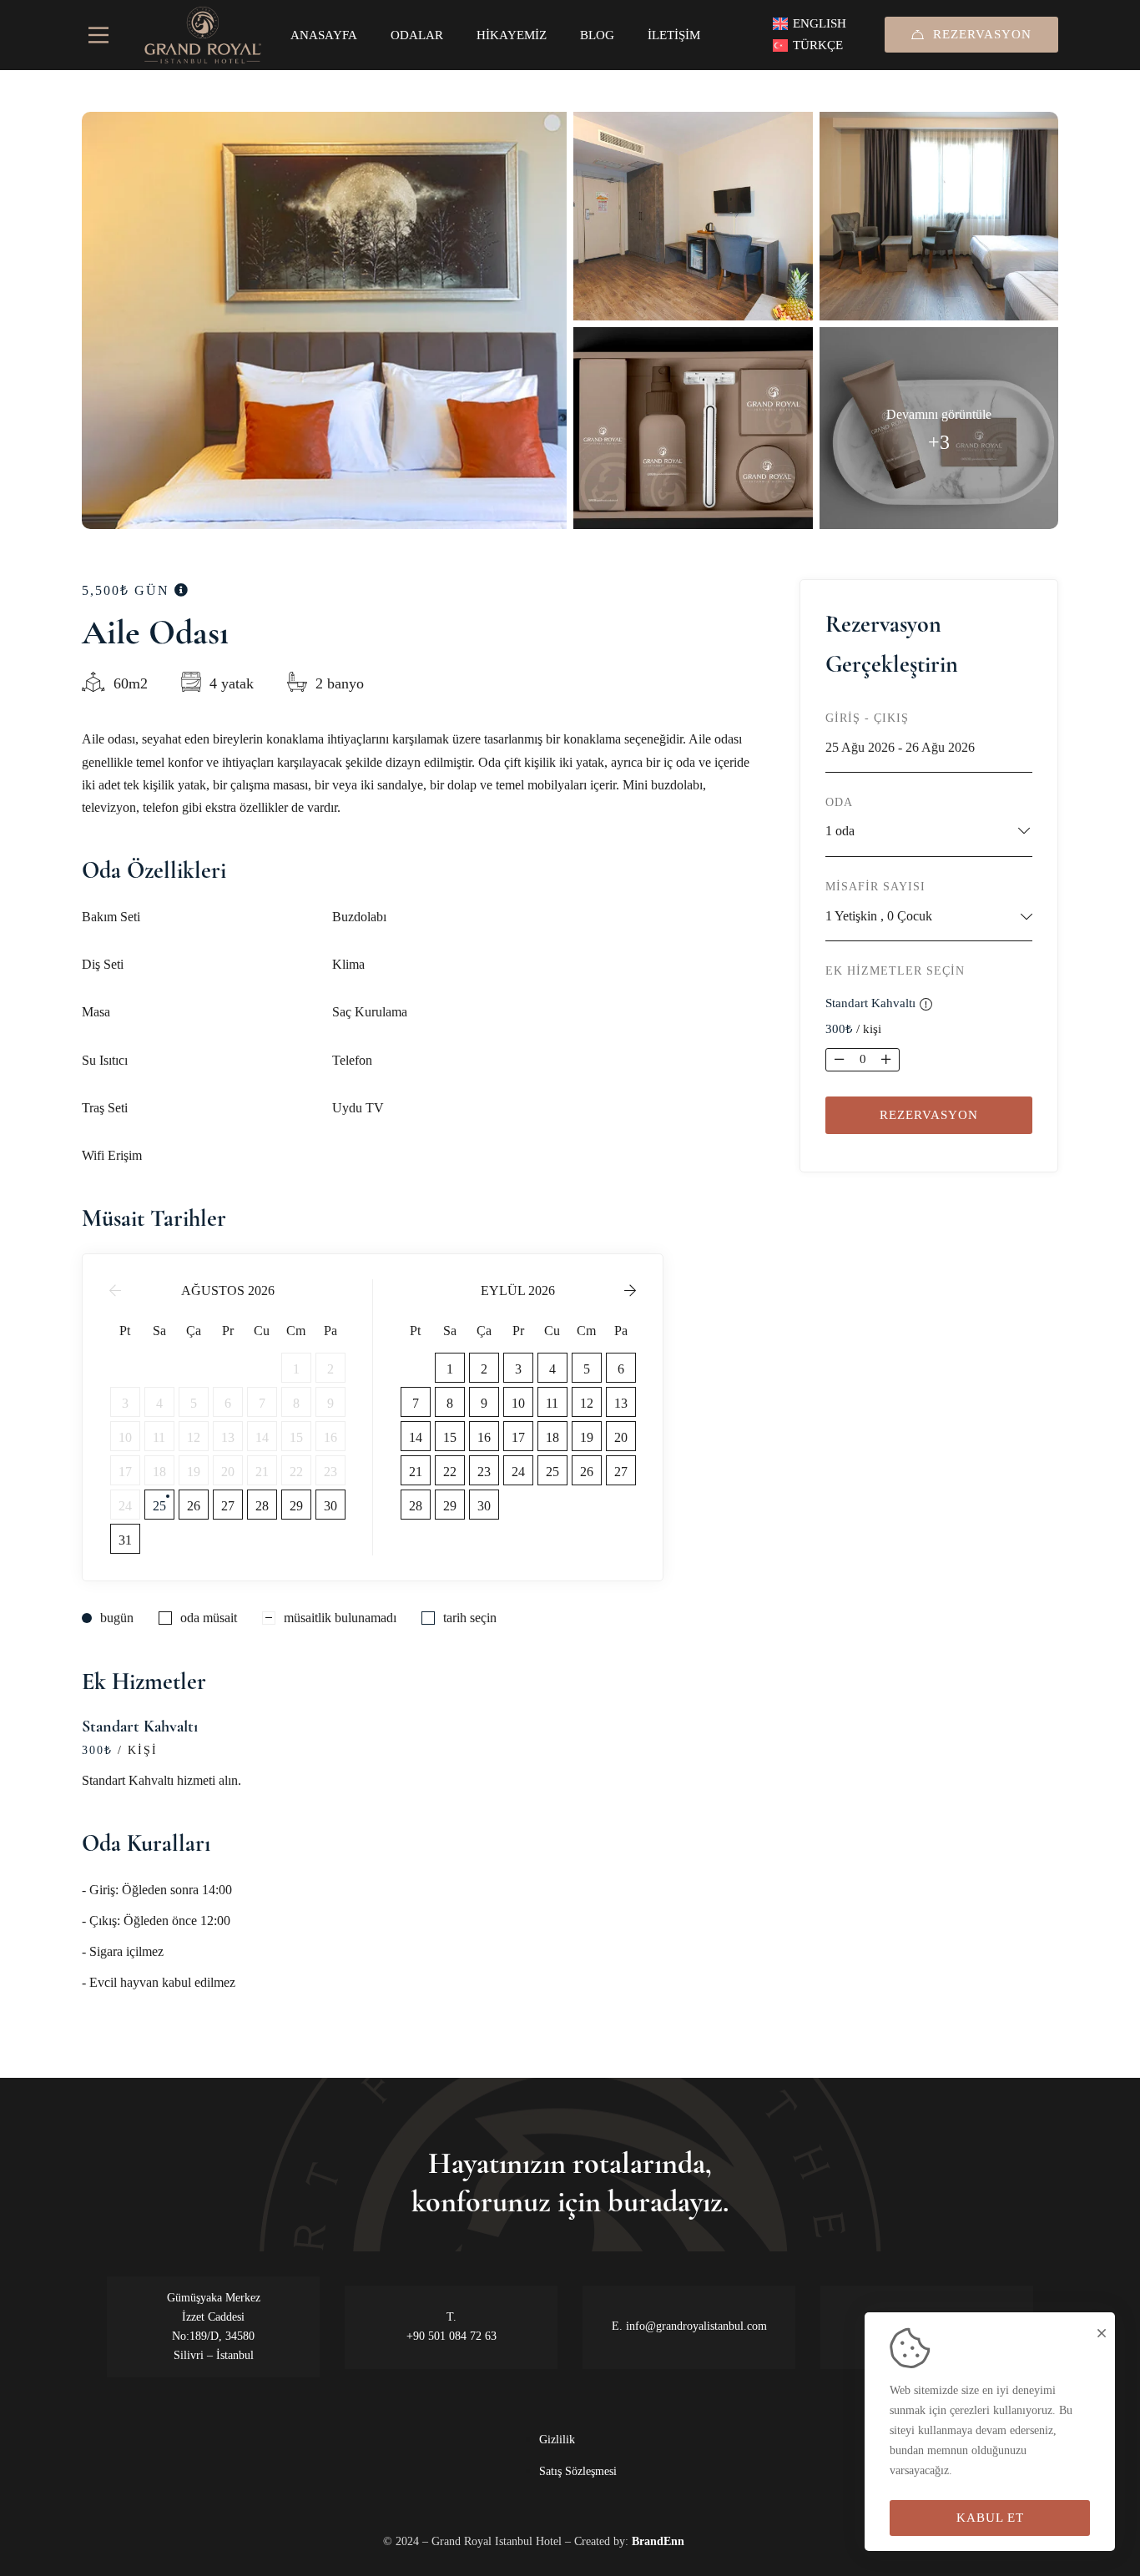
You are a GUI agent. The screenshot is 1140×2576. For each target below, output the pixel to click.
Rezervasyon (929, 1115)
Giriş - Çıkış (867, 718)
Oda (839, 802)
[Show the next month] (630, 1291)
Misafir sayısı (875, 887)
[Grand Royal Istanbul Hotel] (203, 35)
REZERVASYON (982, 34)
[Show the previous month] (115, 1291)
